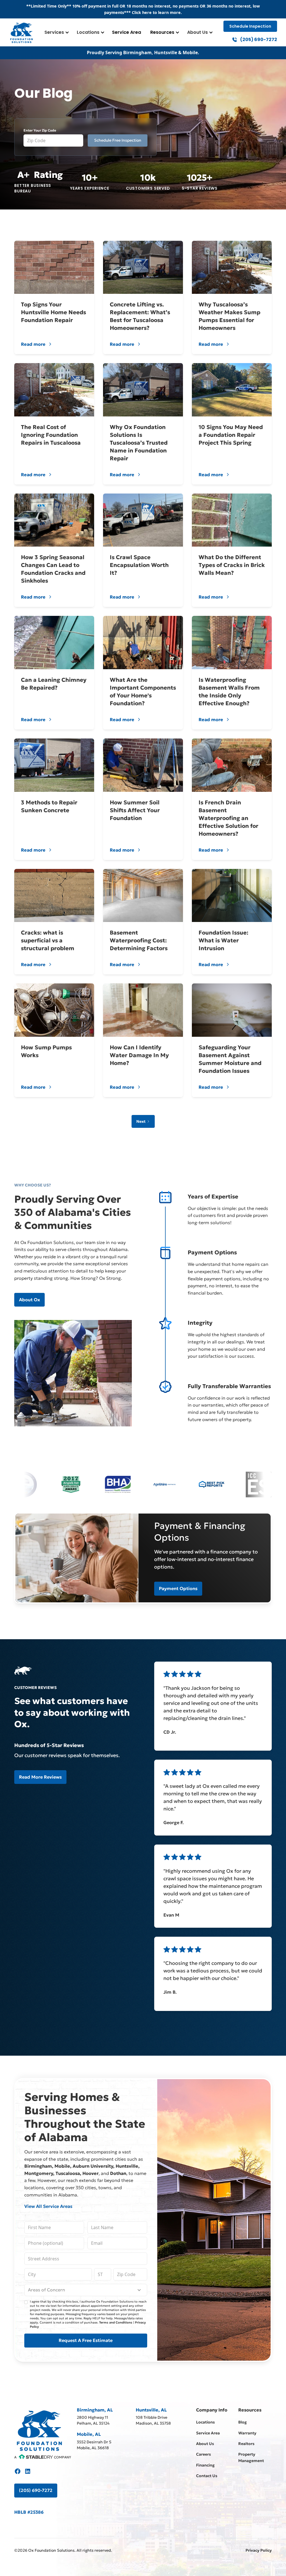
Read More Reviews (40, 1777)
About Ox (29, 1300)
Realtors (246, 2444)
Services (54, 32)
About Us (197, 32)
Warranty (247, 2433)
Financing (205, 2465)
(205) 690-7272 (36, 2490)
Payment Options (178, 1588)
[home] (22, 32)
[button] (56, 32)
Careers (203, 2454)
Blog (243, 2422)
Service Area (127, 32)
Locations (88, 32)
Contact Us (207, 2476)
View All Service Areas (48, 2206)
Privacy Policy (259, 2550)
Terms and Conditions (116, 2322)
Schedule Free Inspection (118, 140)
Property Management (251, 2457)
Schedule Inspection (250, 26)
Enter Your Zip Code (40, 130)
